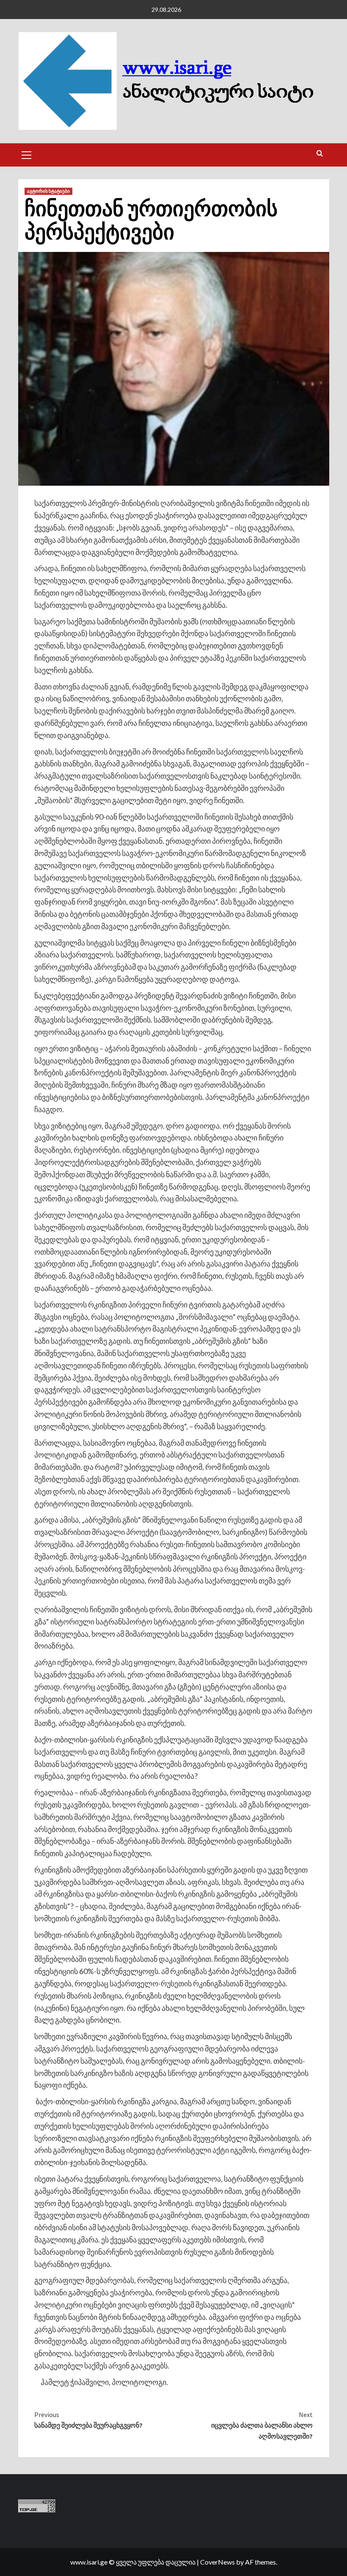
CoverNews (218, 2562)
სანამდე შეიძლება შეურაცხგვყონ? (88, 2420)
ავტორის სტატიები (48, 191)
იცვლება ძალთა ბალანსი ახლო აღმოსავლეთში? (262, 2425)
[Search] (320, 154)
